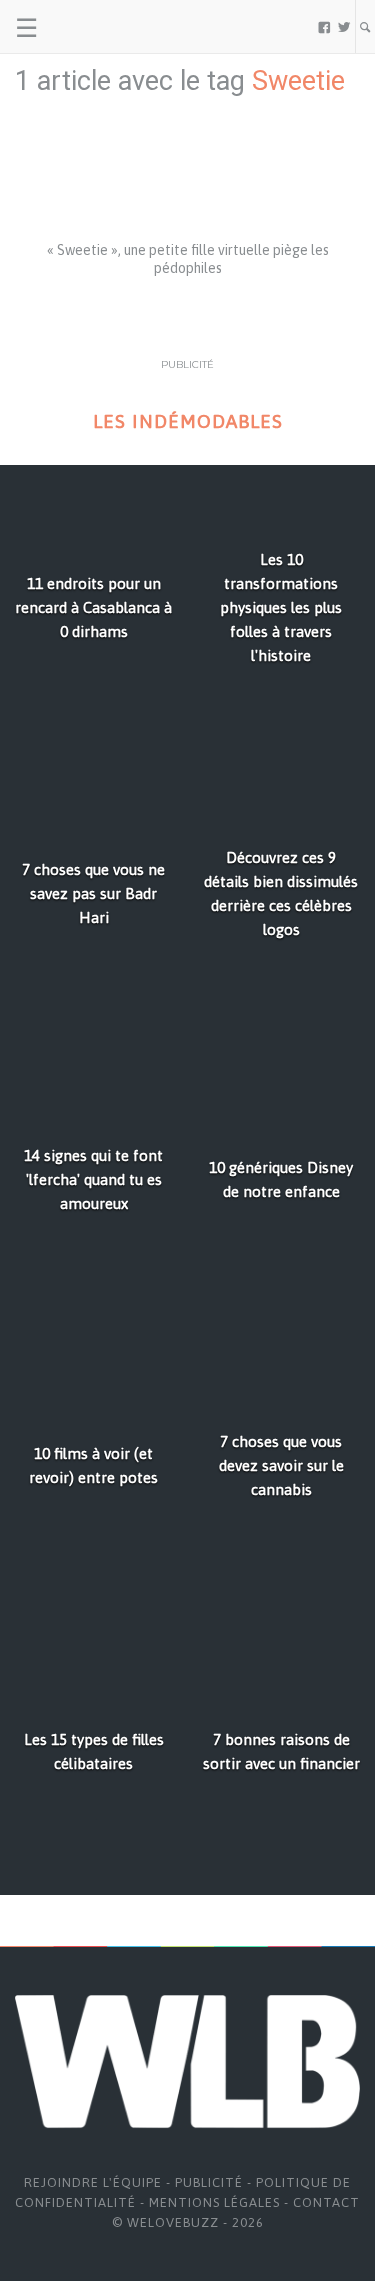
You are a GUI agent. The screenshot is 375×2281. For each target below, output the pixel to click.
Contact (326, 2202)
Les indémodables (188, 421)
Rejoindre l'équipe (93, 2182)
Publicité (209, 2182)
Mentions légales (214, 2202)
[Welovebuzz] (91, 27)
